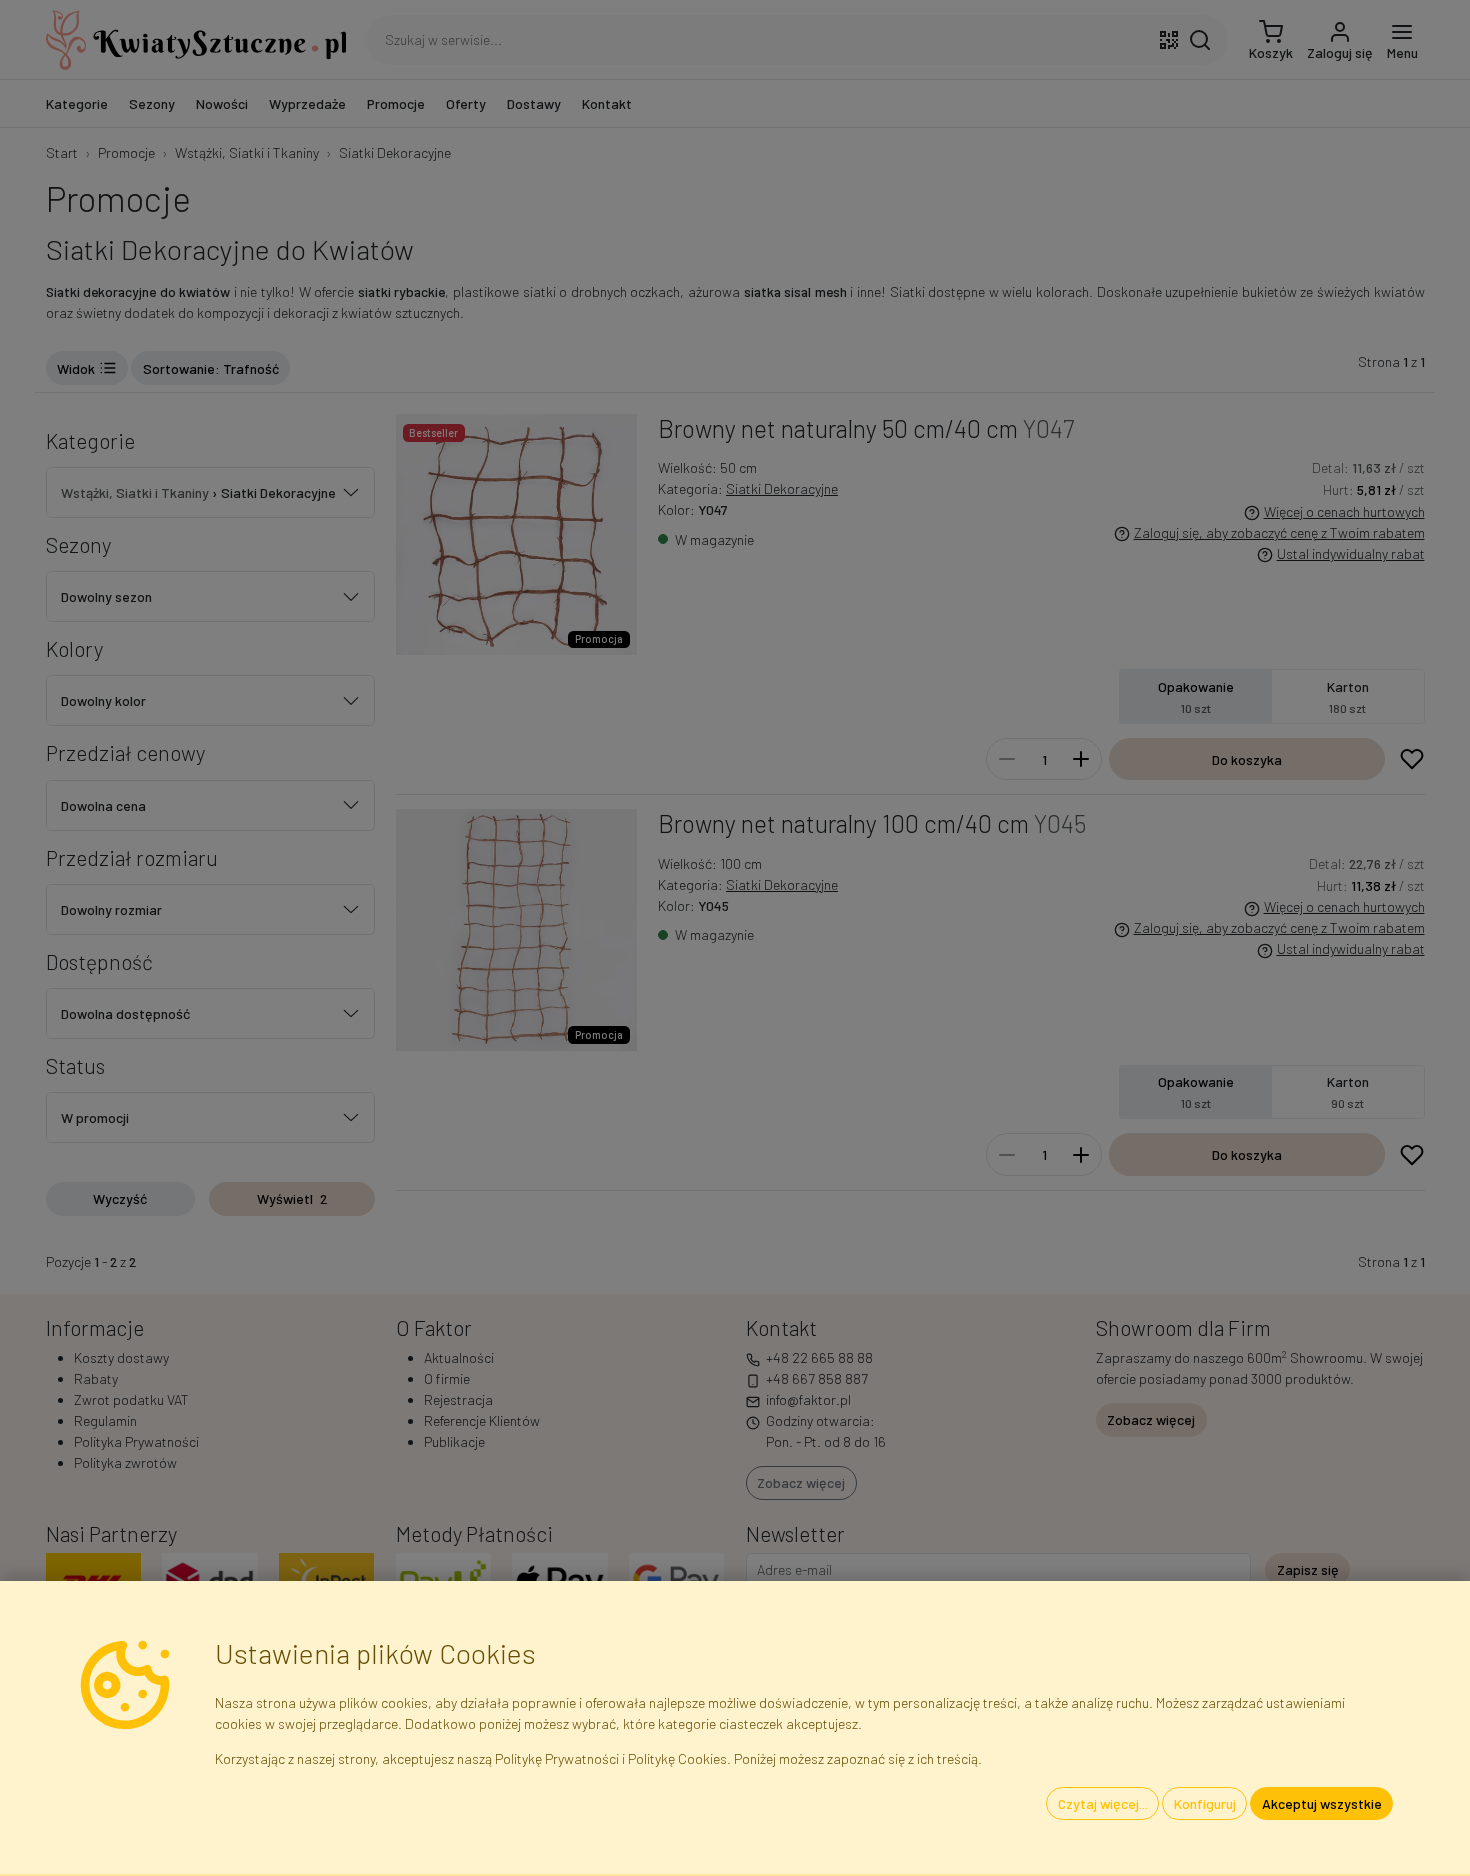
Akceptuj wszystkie (1322, 1803)
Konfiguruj (1205, 1803)
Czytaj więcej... (1103, 1803)
